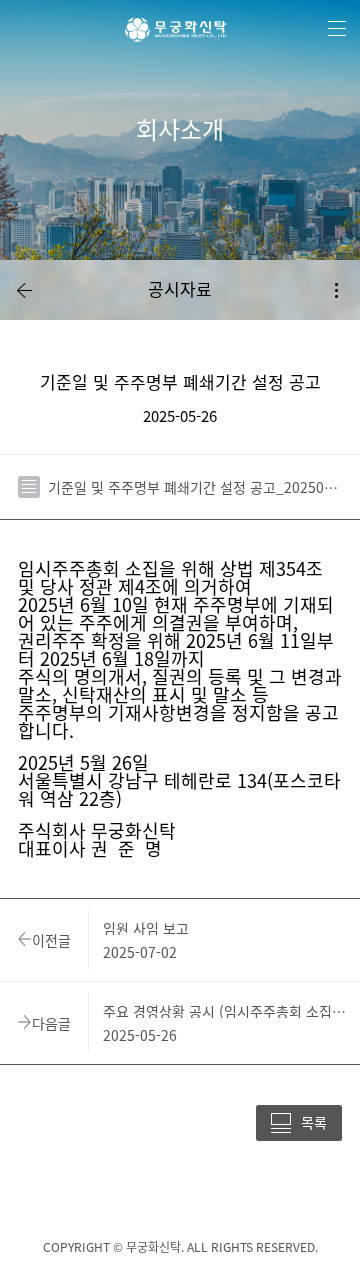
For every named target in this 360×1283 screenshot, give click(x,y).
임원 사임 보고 (146, 928)
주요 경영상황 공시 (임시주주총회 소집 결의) (224, 1011)
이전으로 (24, 290)
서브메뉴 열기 (336, 290)
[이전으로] (24, 290)
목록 (314, 1122)
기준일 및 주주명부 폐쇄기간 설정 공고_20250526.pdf (195, 487)
